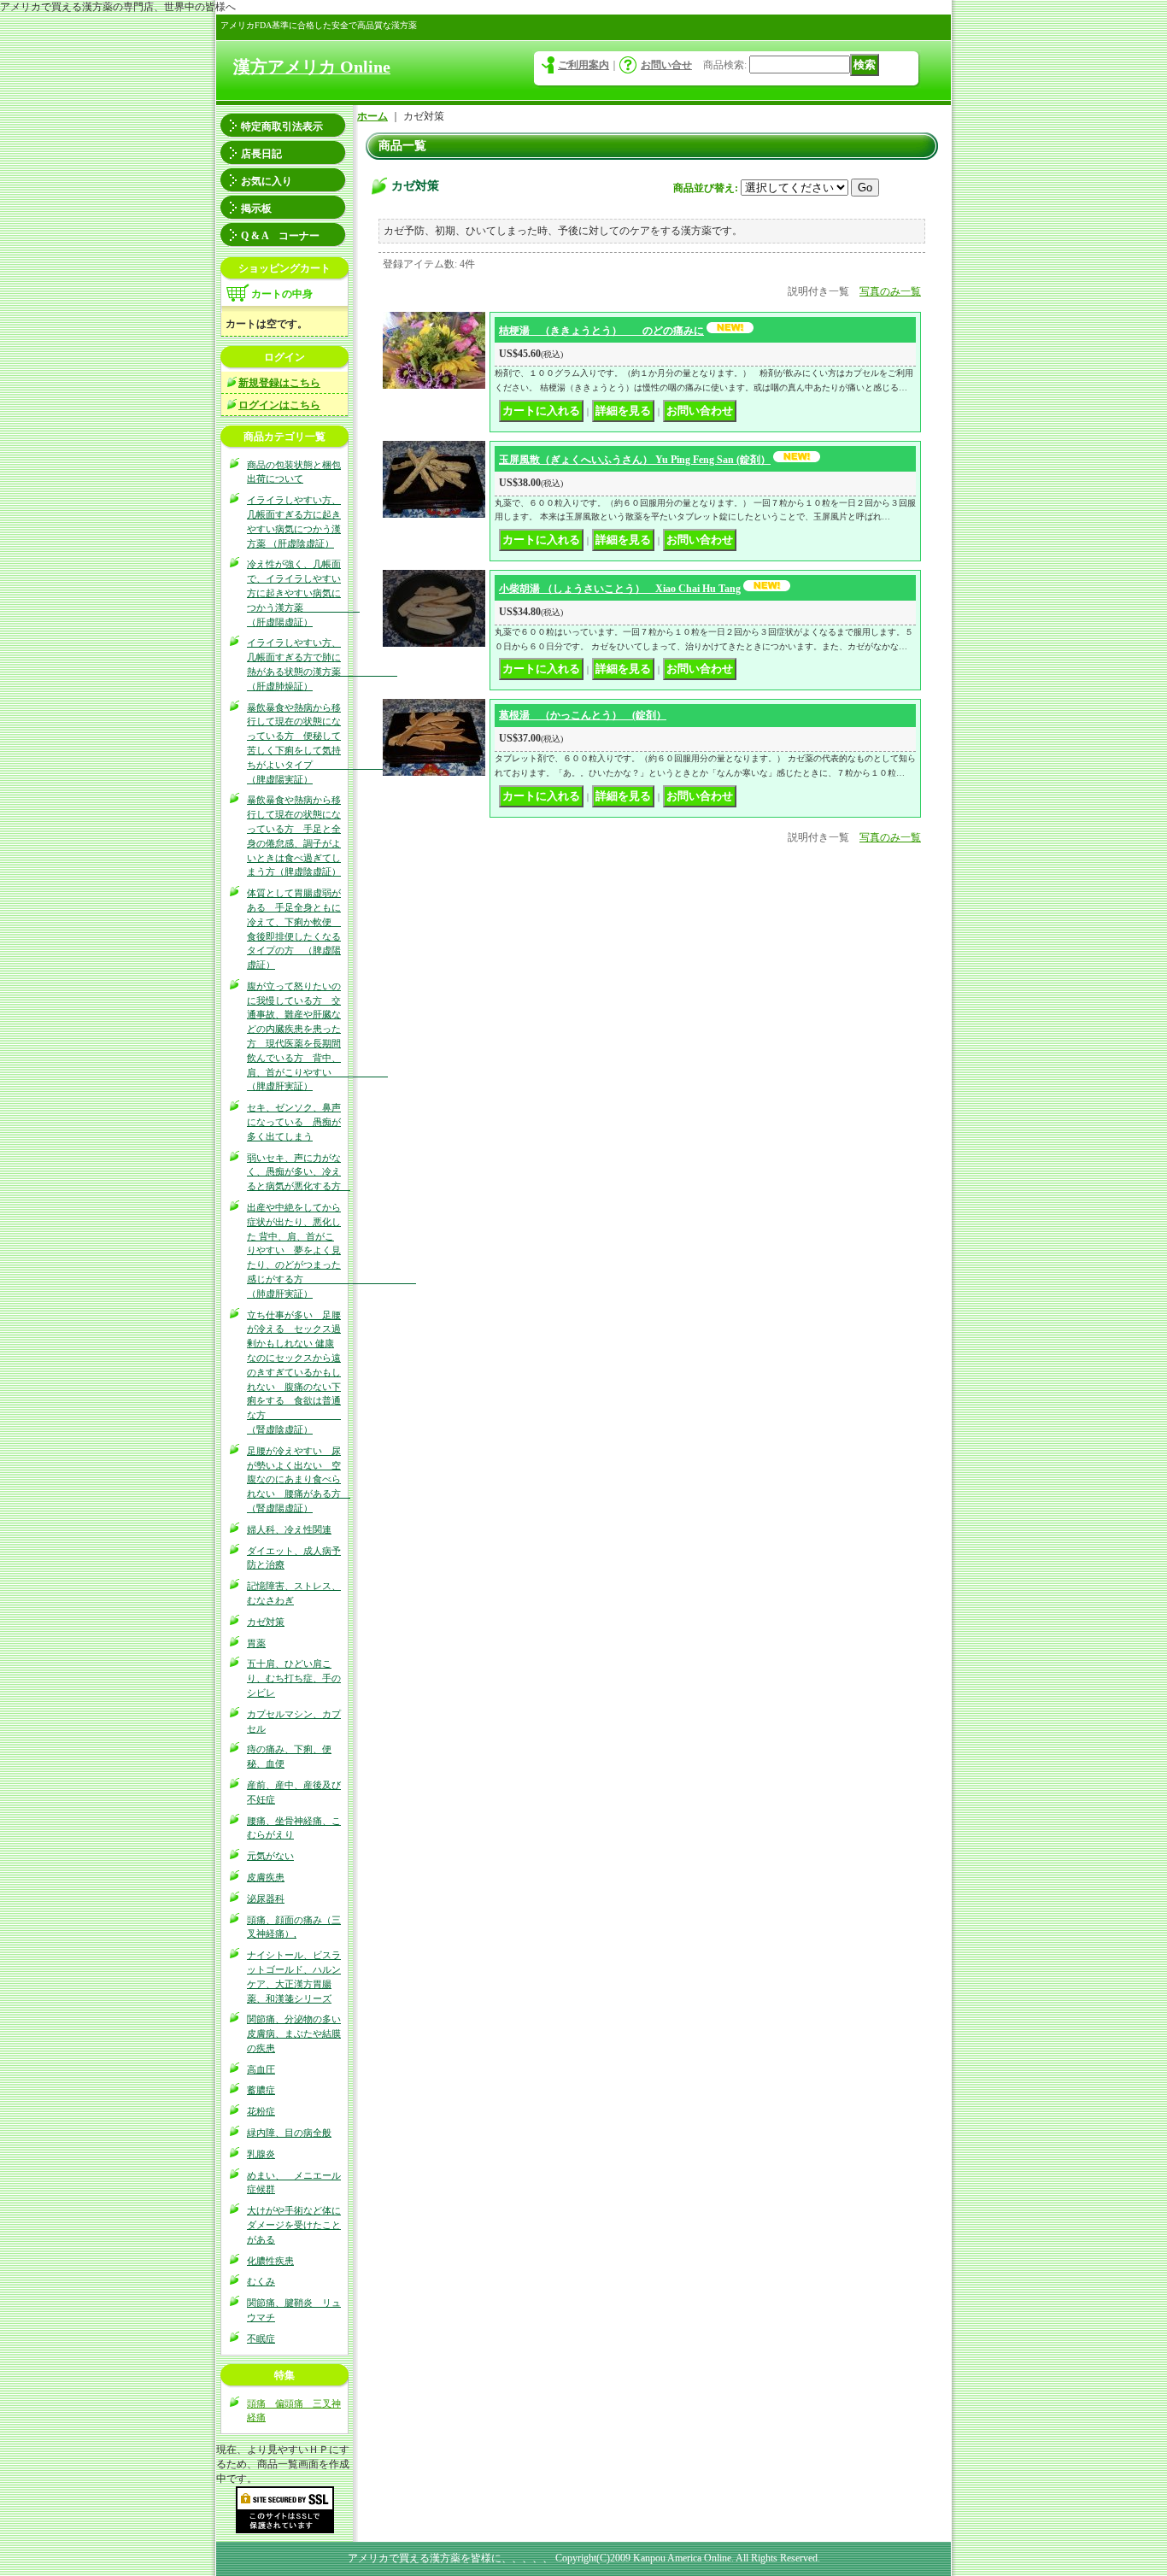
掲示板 (256, 208)
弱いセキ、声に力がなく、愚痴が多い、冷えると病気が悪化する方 (299, 1172)
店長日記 (261, 154)
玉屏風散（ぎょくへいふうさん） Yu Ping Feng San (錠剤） (635, 460)
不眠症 (261, 2338)
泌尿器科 (266, 1898)
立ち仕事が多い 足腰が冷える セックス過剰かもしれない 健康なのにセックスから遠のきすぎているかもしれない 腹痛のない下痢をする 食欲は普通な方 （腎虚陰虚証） (294, 1372)
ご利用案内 (583, 65)
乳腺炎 (261, 2154)
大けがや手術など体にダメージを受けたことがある (294, 2225)
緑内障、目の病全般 (289, 2133)
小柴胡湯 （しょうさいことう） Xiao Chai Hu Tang (620, 589)
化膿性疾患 (270, 2261)
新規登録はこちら (279, 383)
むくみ (261, 2281)
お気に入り (267, 181)
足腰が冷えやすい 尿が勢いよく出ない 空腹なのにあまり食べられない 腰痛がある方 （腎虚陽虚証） (299, 1479)
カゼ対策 (266, 1622)
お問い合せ (666, 65)
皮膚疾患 (266, 1877)
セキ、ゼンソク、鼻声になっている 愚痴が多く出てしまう (294, 1122)
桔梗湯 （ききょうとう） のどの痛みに (601, 331)
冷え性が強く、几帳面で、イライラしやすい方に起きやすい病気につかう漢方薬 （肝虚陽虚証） (303, 593)
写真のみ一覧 (890, 291)
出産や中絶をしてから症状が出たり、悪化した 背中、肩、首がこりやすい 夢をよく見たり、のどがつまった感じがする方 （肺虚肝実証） (331, 1250)
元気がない (270, 1856)
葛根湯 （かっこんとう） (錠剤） (583, 715)
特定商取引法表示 (282, 126)
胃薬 (256, 1643)
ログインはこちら (279, 405)
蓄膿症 (261, 2090)
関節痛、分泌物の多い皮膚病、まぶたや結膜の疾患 (294, 2033)
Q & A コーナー (280, 236)
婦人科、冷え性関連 (289, 1529)
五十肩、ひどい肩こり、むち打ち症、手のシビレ (294, 1678)
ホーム (372, 116)
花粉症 (261, 2111)
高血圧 (261, 2069)
